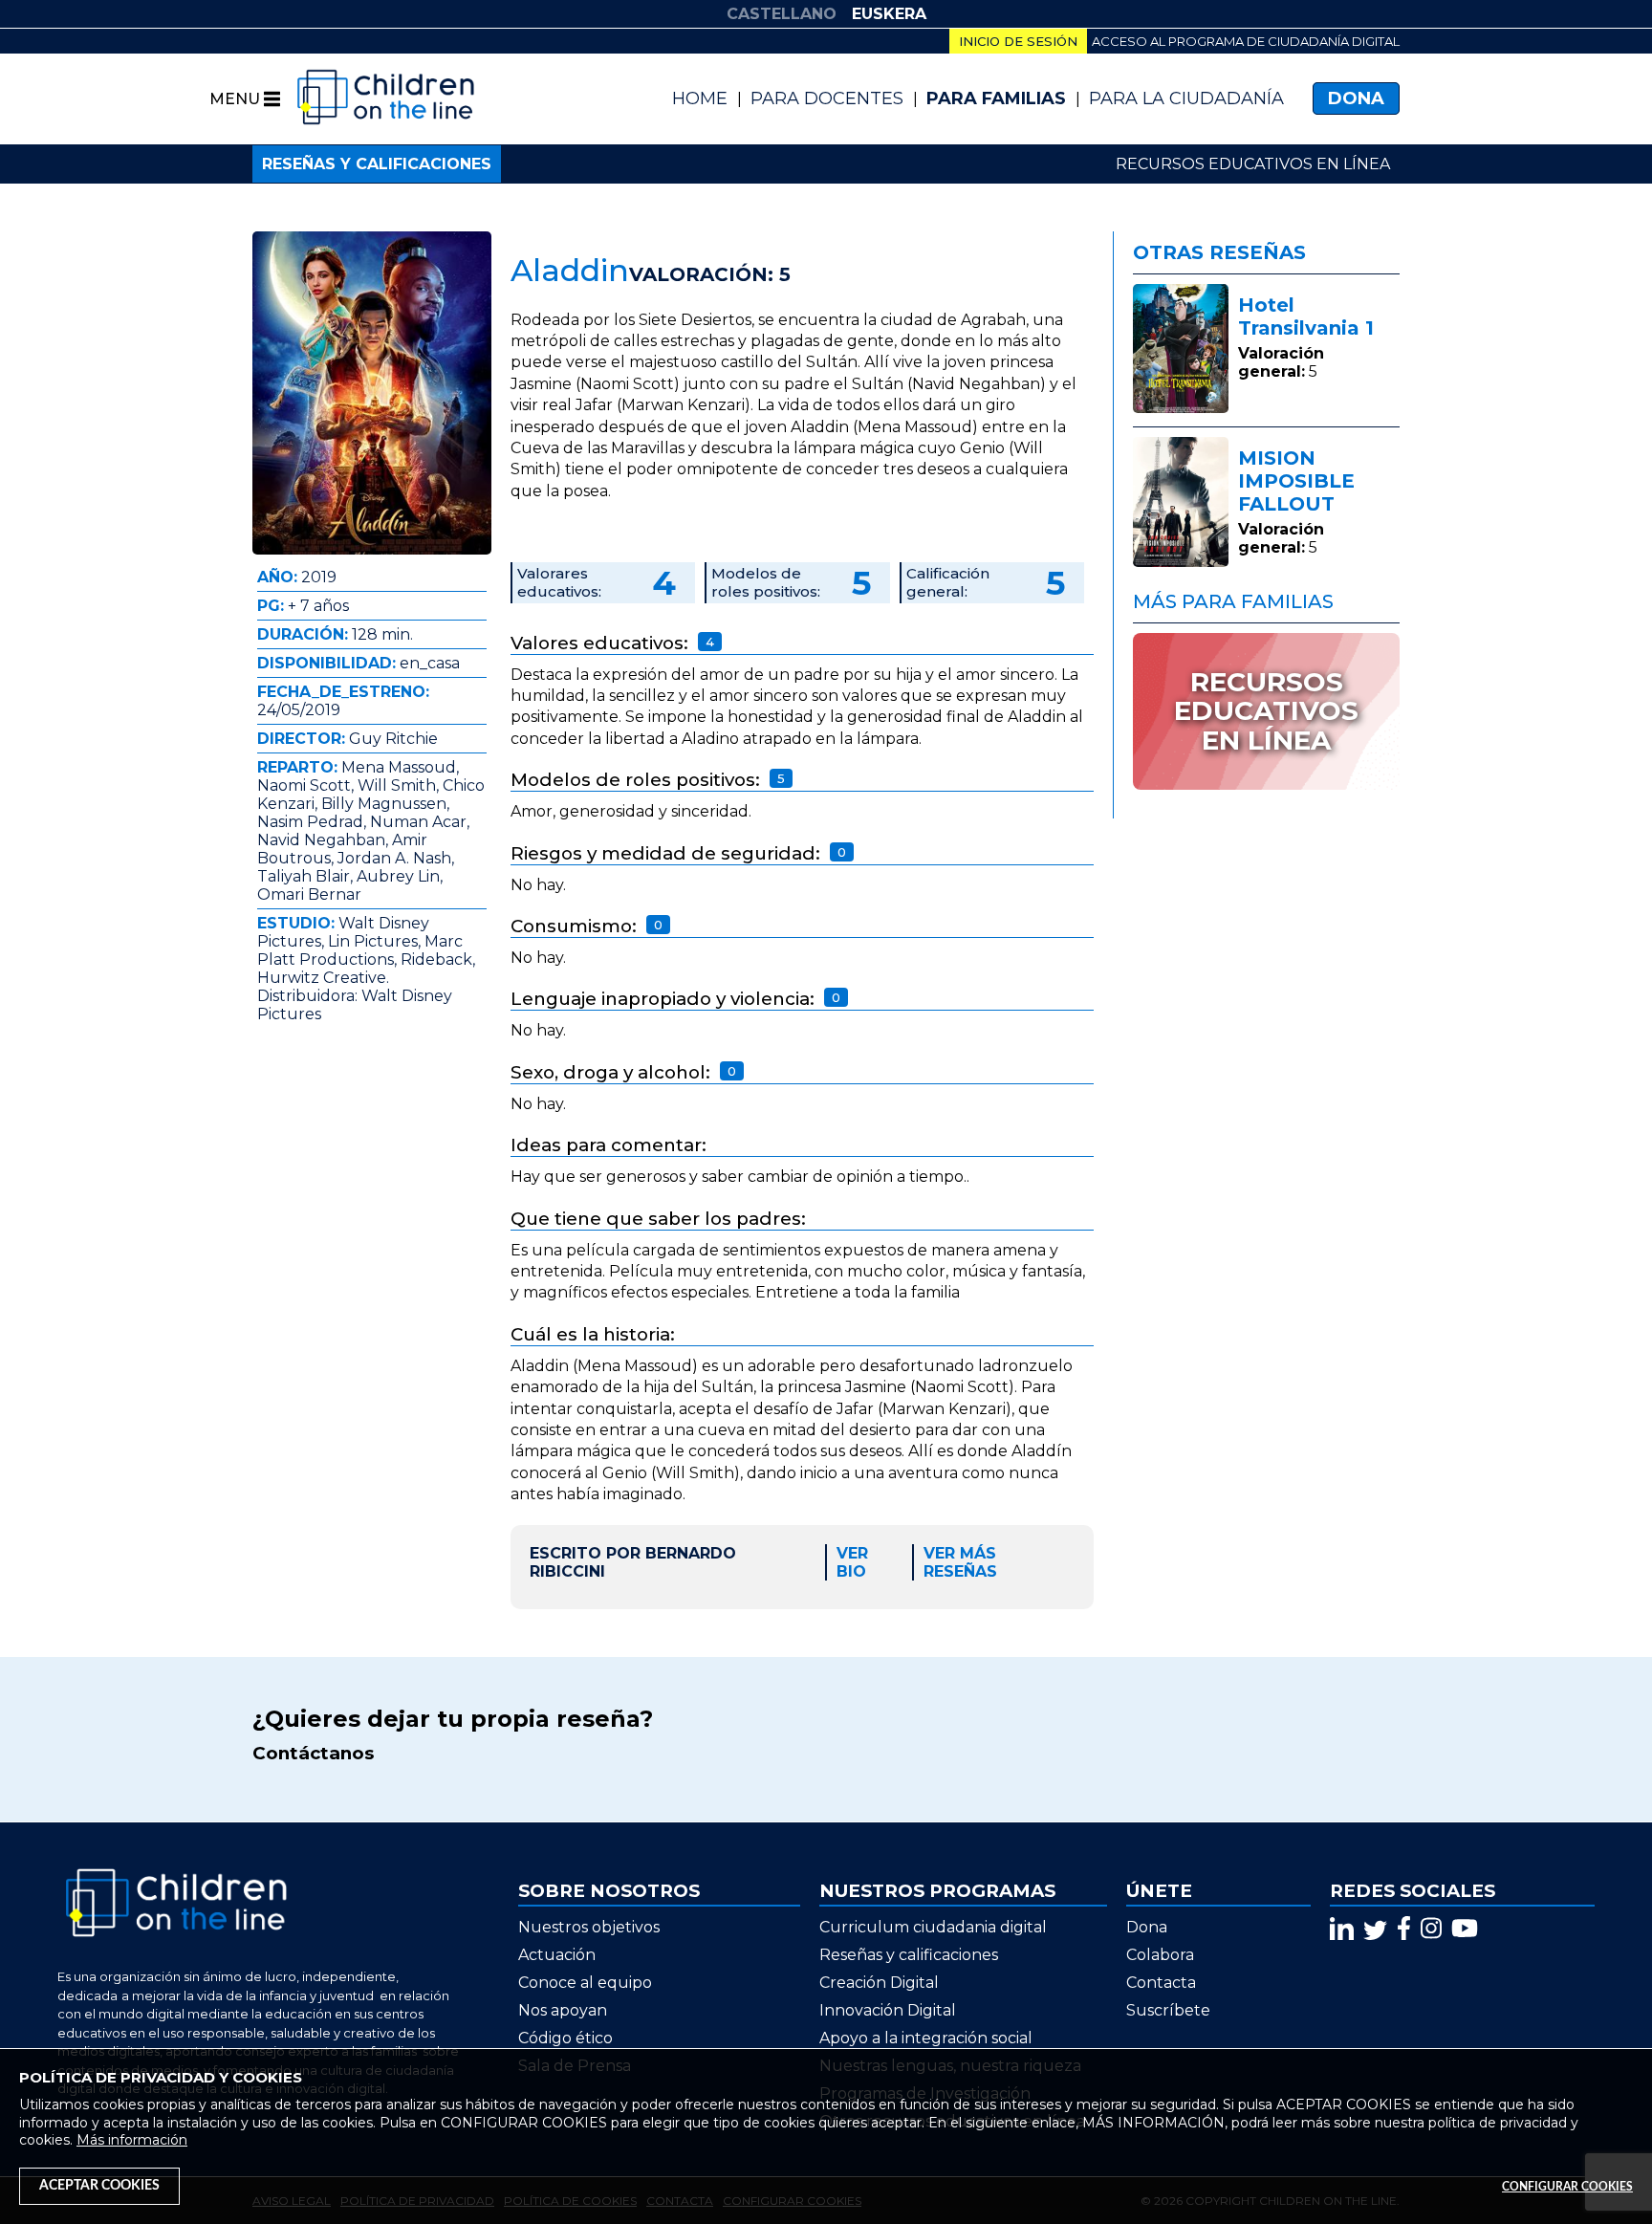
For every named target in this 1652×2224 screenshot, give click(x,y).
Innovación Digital (888, 2010)
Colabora (1160, 1955)
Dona (1356, 98)
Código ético (565, 2038)
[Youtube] (1465, 1928)
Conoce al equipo (585, 1983)
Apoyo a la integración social (926, 2038)
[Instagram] (1431, 1928)
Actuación (557, 1955)
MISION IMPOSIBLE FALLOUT (1296, 481)
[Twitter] (1375, 1928)
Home (700, 98)
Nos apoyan (563, 2010)
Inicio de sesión (1018, 41)
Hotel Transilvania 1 (1306, 316)
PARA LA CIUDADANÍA (1186, 98)
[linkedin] (1342, 1928)
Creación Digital (879, 1983)
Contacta (1161, 1983)
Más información (132, 2140)
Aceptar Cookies (99, 2186)
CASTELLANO (782, 14)
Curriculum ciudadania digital (933, 1927)
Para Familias (996, 98)
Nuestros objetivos (589, 1927)
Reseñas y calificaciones (377, 164)
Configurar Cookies (1567, 2187)
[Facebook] (1404, 1928)
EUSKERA (889, 14)
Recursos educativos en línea (1253, 164)
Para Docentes (827, 98)
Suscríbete (1168, 2010)
